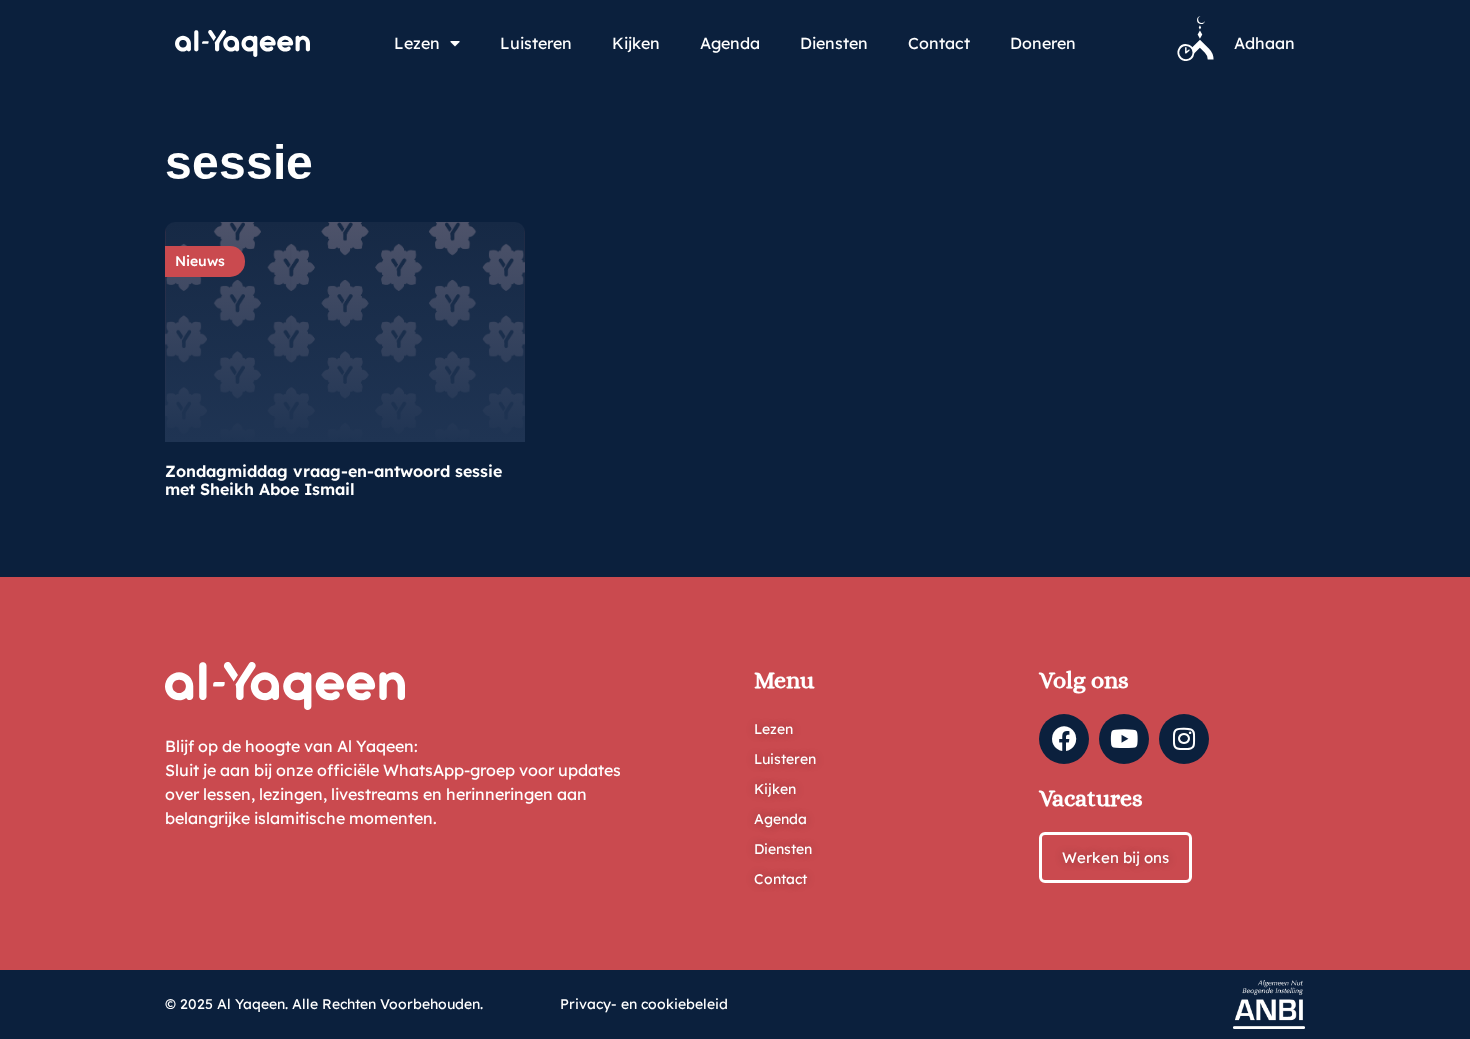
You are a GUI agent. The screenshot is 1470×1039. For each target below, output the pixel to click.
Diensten (834, 43)
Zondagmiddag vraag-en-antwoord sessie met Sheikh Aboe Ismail (333, 480)
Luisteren (536, 43)
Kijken (636, 43)
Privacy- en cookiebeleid (644, 1004)
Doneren (1043, 43)
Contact (939, 43)
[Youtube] (1124, 739)
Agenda (730, 43)
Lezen (417, 43)
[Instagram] (1184, 739)
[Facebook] (1064, 739)
